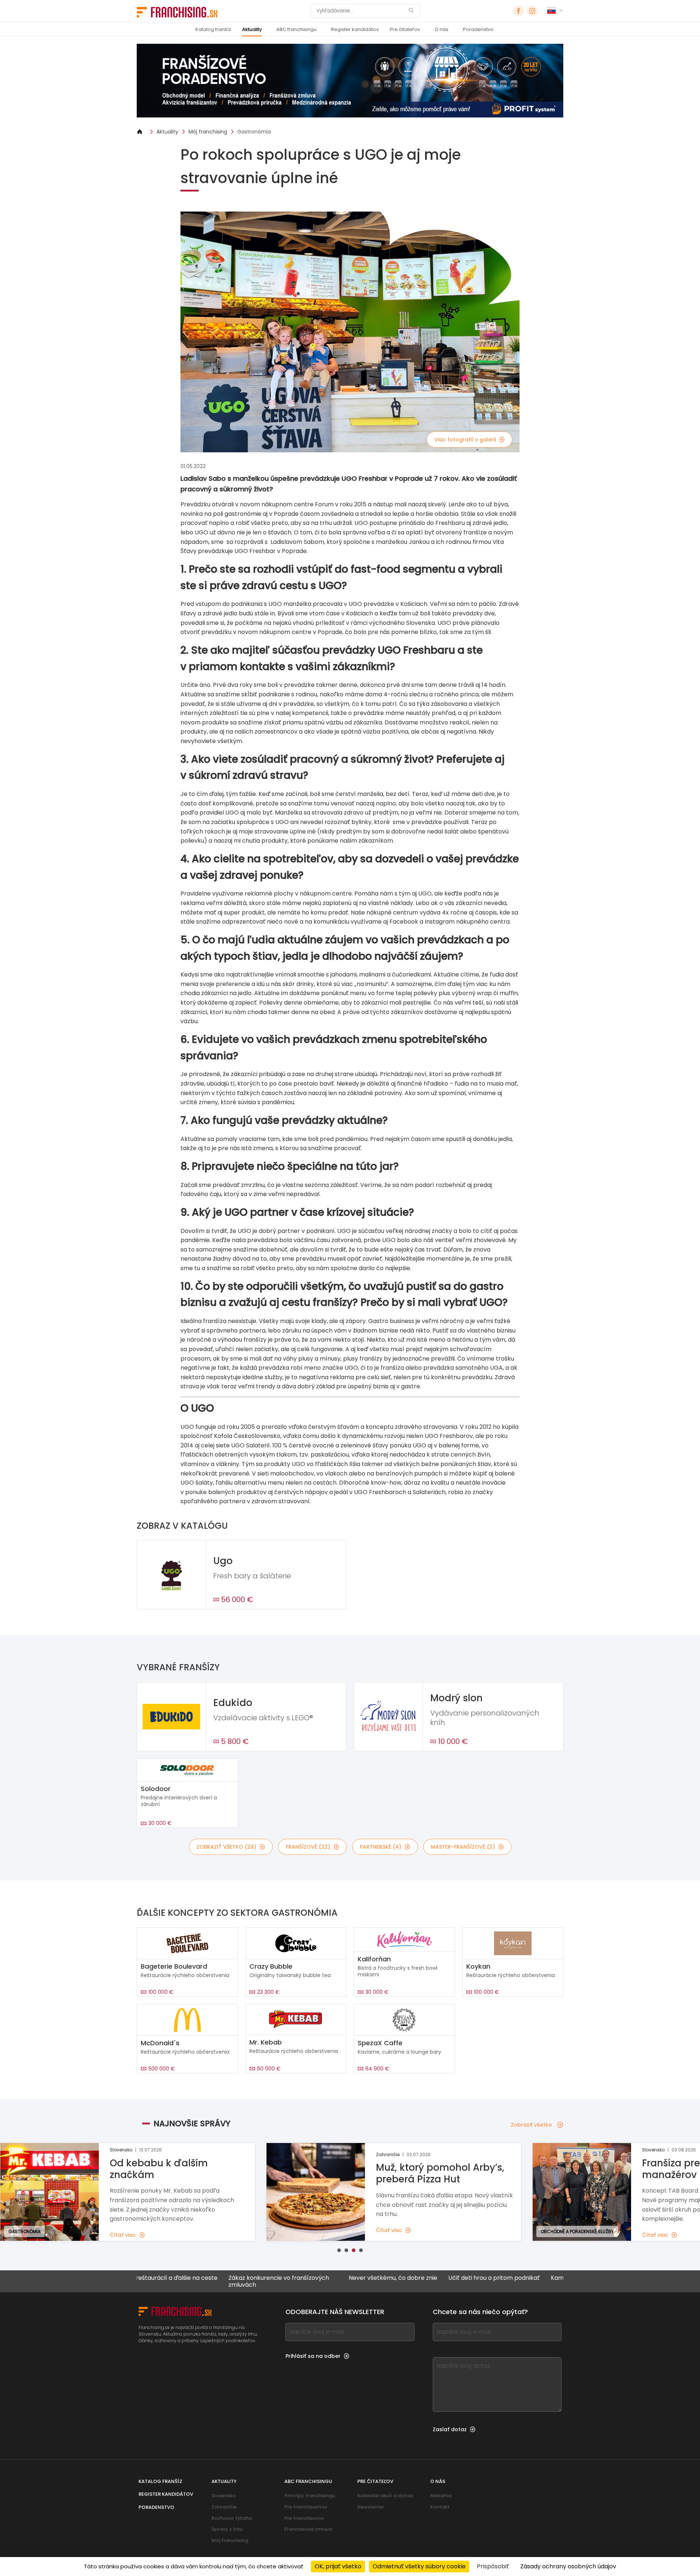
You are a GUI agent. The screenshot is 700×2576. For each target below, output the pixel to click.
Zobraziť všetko (531, 2125)
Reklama (441, 2496)
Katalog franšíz (213, 29)
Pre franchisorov (304, 2518)
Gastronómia (254, 132)
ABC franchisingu (296, 29)
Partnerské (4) (381, 1847)
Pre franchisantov (306, 2507)
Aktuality (252, 29)
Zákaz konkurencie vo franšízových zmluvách (197, 2281)
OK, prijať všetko (338, 2566)
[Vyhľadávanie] (411, 11)
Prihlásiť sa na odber (313, 2356)
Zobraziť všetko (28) (226, 1847)
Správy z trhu (227, 2529)
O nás (442, 29)
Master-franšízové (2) (463, 1847)
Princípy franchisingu (310, 2496)
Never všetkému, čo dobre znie (311, 2278)
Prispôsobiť (493, 2566)
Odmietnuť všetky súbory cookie (419, 2566)
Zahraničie (224, 2507)
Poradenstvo (478, 29)
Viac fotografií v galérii (465, 440)
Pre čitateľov (405, 29)
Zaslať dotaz (450, 2429)
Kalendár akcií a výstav (385, 2496)
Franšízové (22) (308, 1847)
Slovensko (224, 2496)
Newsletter (371, 2507)
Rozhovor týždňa (232, 2518)
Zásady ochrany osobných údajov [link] (568, 2566)
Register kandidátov (355, 29)
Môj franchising (208, 132)
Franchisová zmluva (308, 2529)
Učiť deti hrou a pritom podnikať (412, 2278)
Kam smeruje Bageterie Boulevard (518, 2278)
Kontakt (440, 2507)
